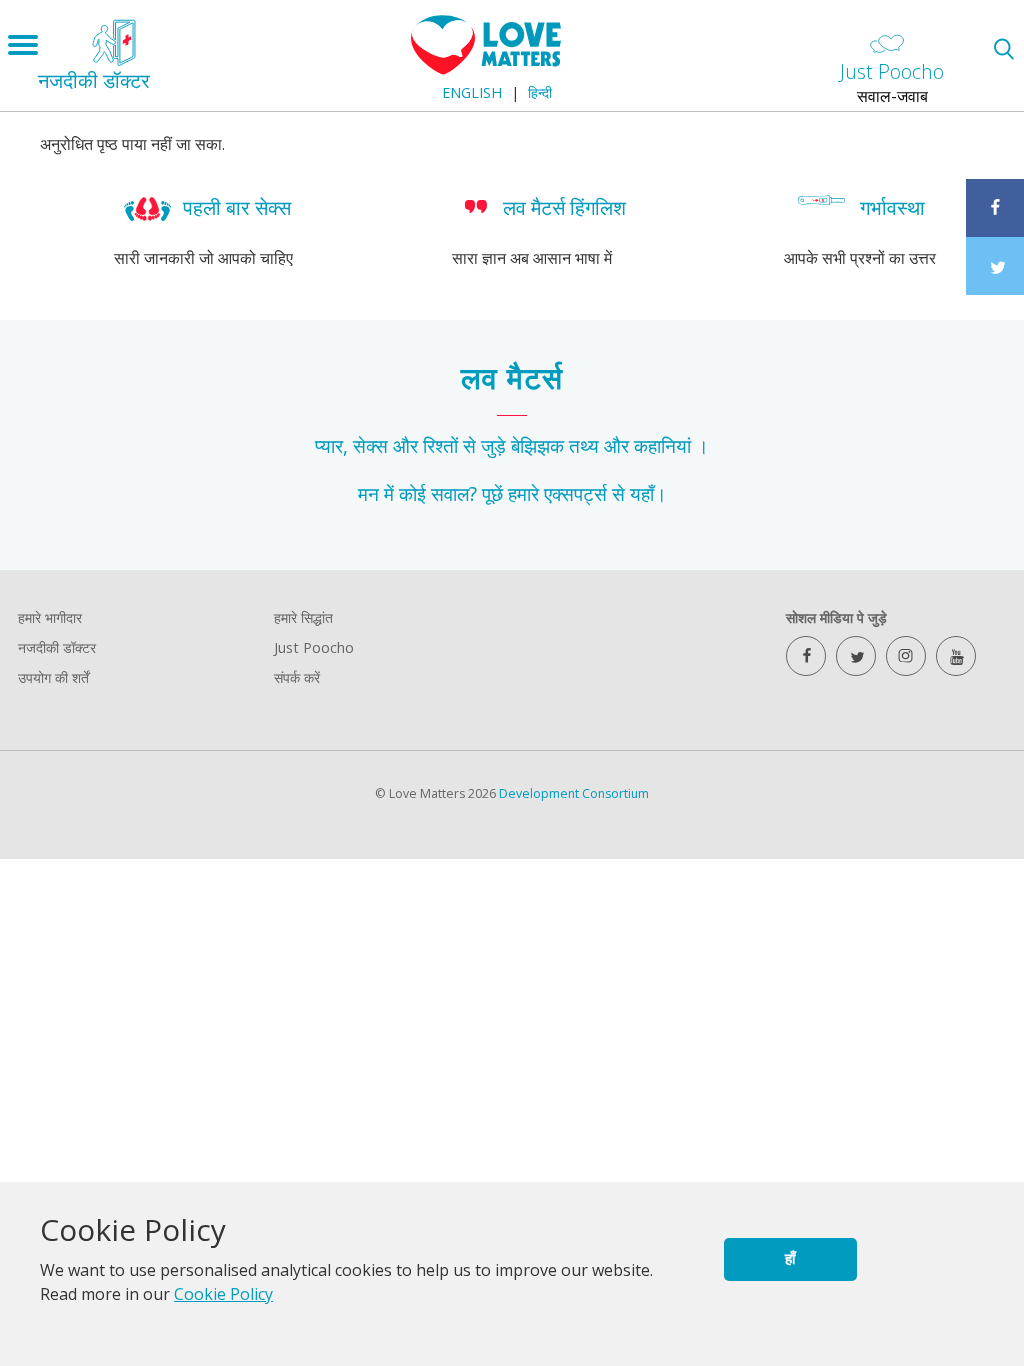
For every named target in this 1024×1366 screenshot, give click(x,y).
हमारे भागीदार (50, 617)
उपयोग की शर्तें (53, 677)
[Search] (1003, 48)
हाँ (790, 1258)
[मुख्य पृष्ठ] (486, 69)
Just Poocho (314, 647)
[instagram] (906, 656)
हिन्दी (540, 92)
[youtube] (956, 656)
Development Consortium (574, 793)
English (472, 92)
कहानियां (662, 445)
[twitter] (856, 656)
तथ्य (584, 445)
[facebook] (806, 656)
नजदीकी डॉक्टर (57, 647)
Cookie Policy (223, 1294)
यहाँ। (648, 493)
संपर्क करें (297, 677)
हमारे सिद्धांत (303, 617)
